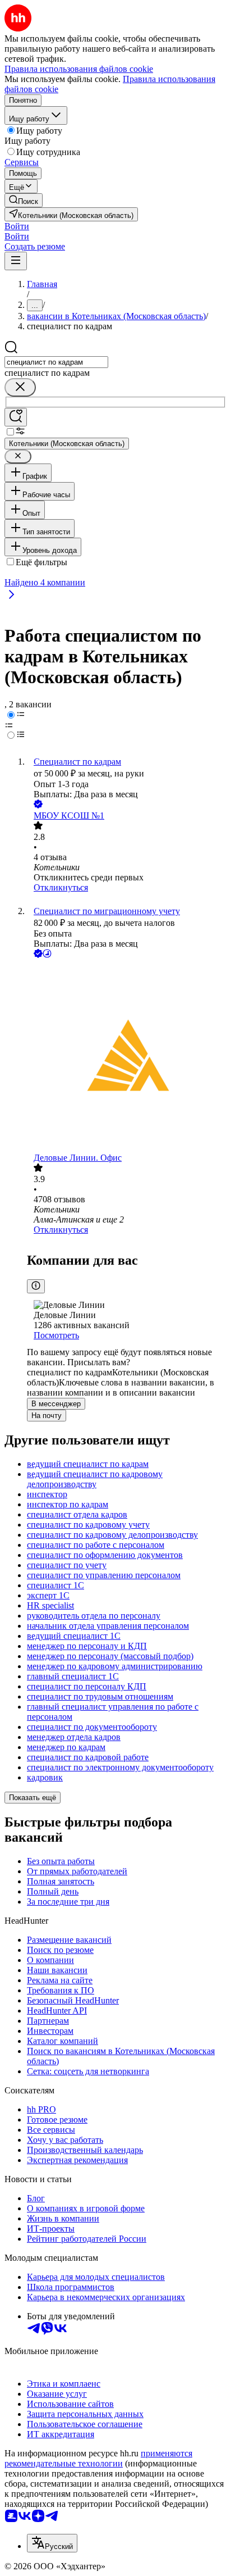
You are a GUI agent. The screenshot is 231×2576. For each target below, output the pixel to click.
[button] (17, 226)
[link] (24, 200)
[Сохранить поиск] (16, 417)
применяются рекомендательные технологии (98, 2458)
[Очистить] (20, 387)
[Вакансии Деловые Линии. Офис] (127, 1057)
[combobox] (56, 362)
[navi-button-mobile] (16, 261)
